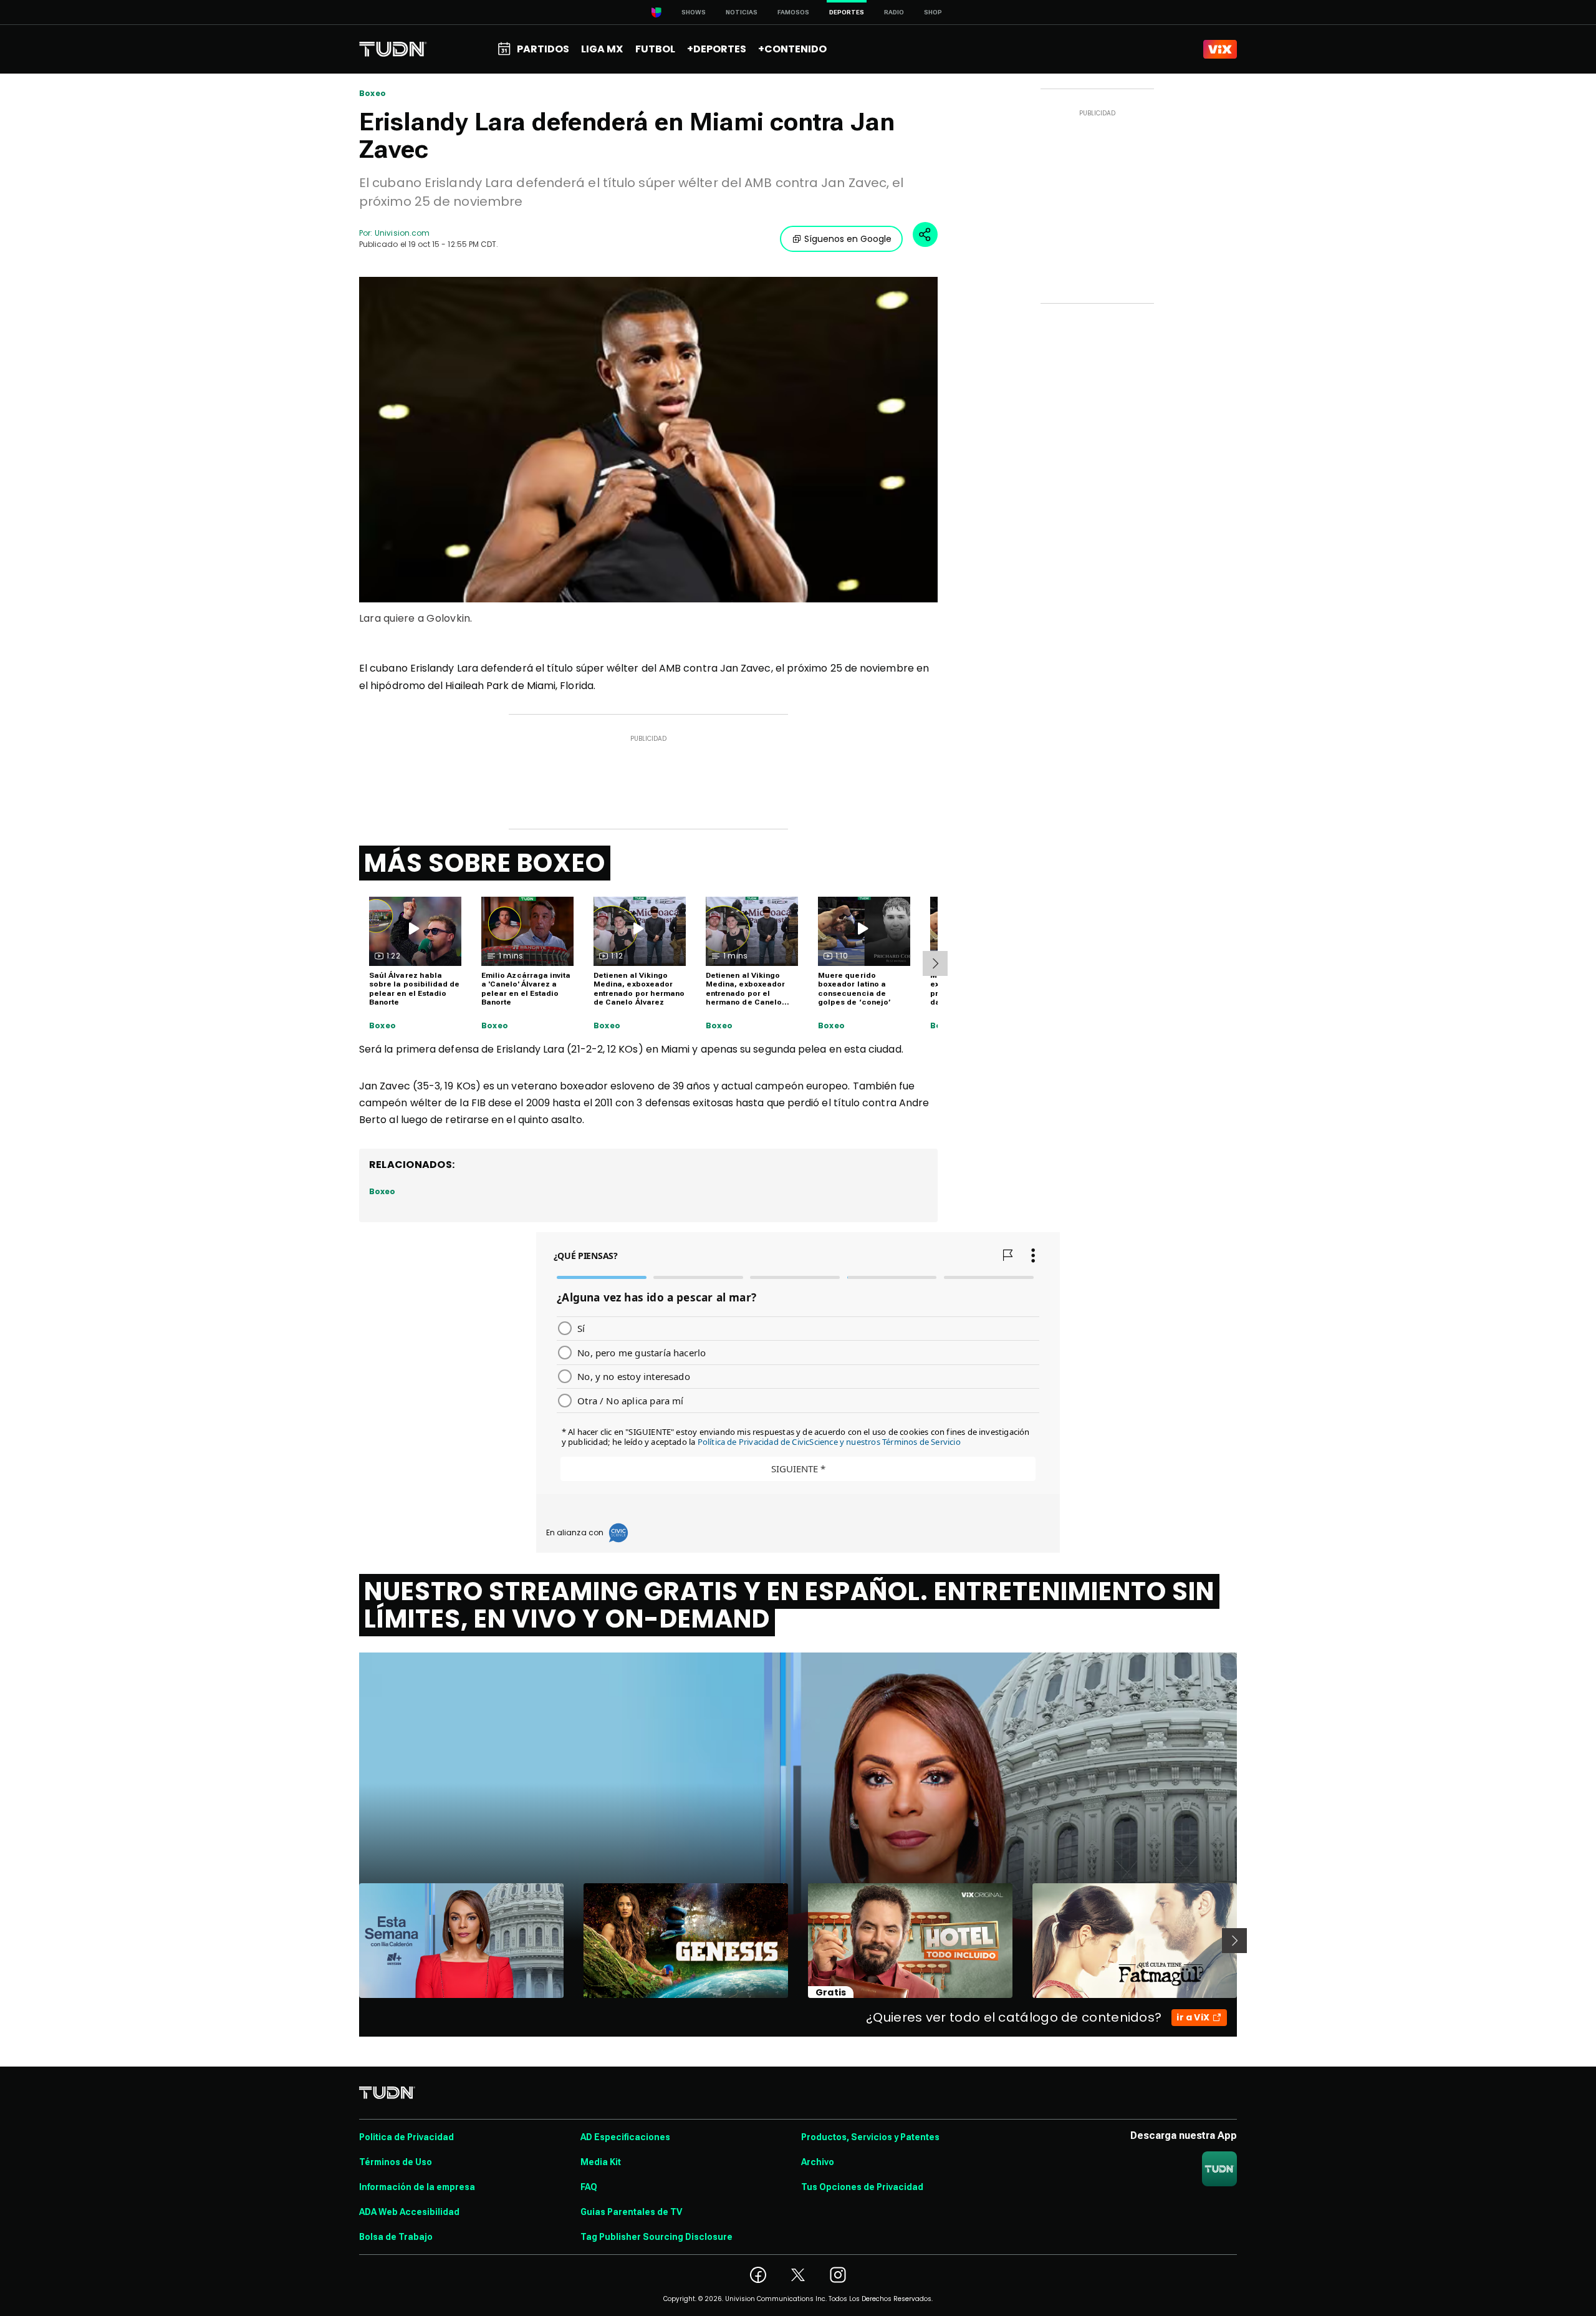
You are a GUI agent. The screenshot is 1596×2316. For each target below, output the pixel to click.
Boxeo (373, 94)
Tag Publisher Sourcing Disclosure (656, 2237)
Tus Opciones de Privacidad (862, 2187)
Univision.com (402, 233)
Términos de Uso (396, 2162)
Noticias (742, 12)
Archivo (818, 2162)
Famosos (793, 12)
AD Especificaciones (625, 2137)
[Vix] (1220, 49)
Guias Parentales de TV (631, 2212)
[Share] (925, 234)
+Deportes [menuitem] (717, 49)
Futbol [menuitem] (655, 49)
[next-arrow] (935, 963)
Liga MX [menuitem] (602, 49)
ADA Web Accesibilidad (409, 2212)
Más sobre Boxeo (485, 863)
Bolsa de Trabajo (396, 2237)
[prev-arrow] (351, 1941)
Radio (894, 12)
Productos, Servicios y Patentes (870, 2137)
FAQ (589, 2187)
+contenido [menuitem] (792, 49)
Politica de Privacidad (406, 2137)
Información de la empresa (417, 2187)
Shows (694, 12)
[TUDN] (393, 49)
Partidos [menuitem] (543, 49)
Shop (933, 12)
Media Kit (601, 2162)
